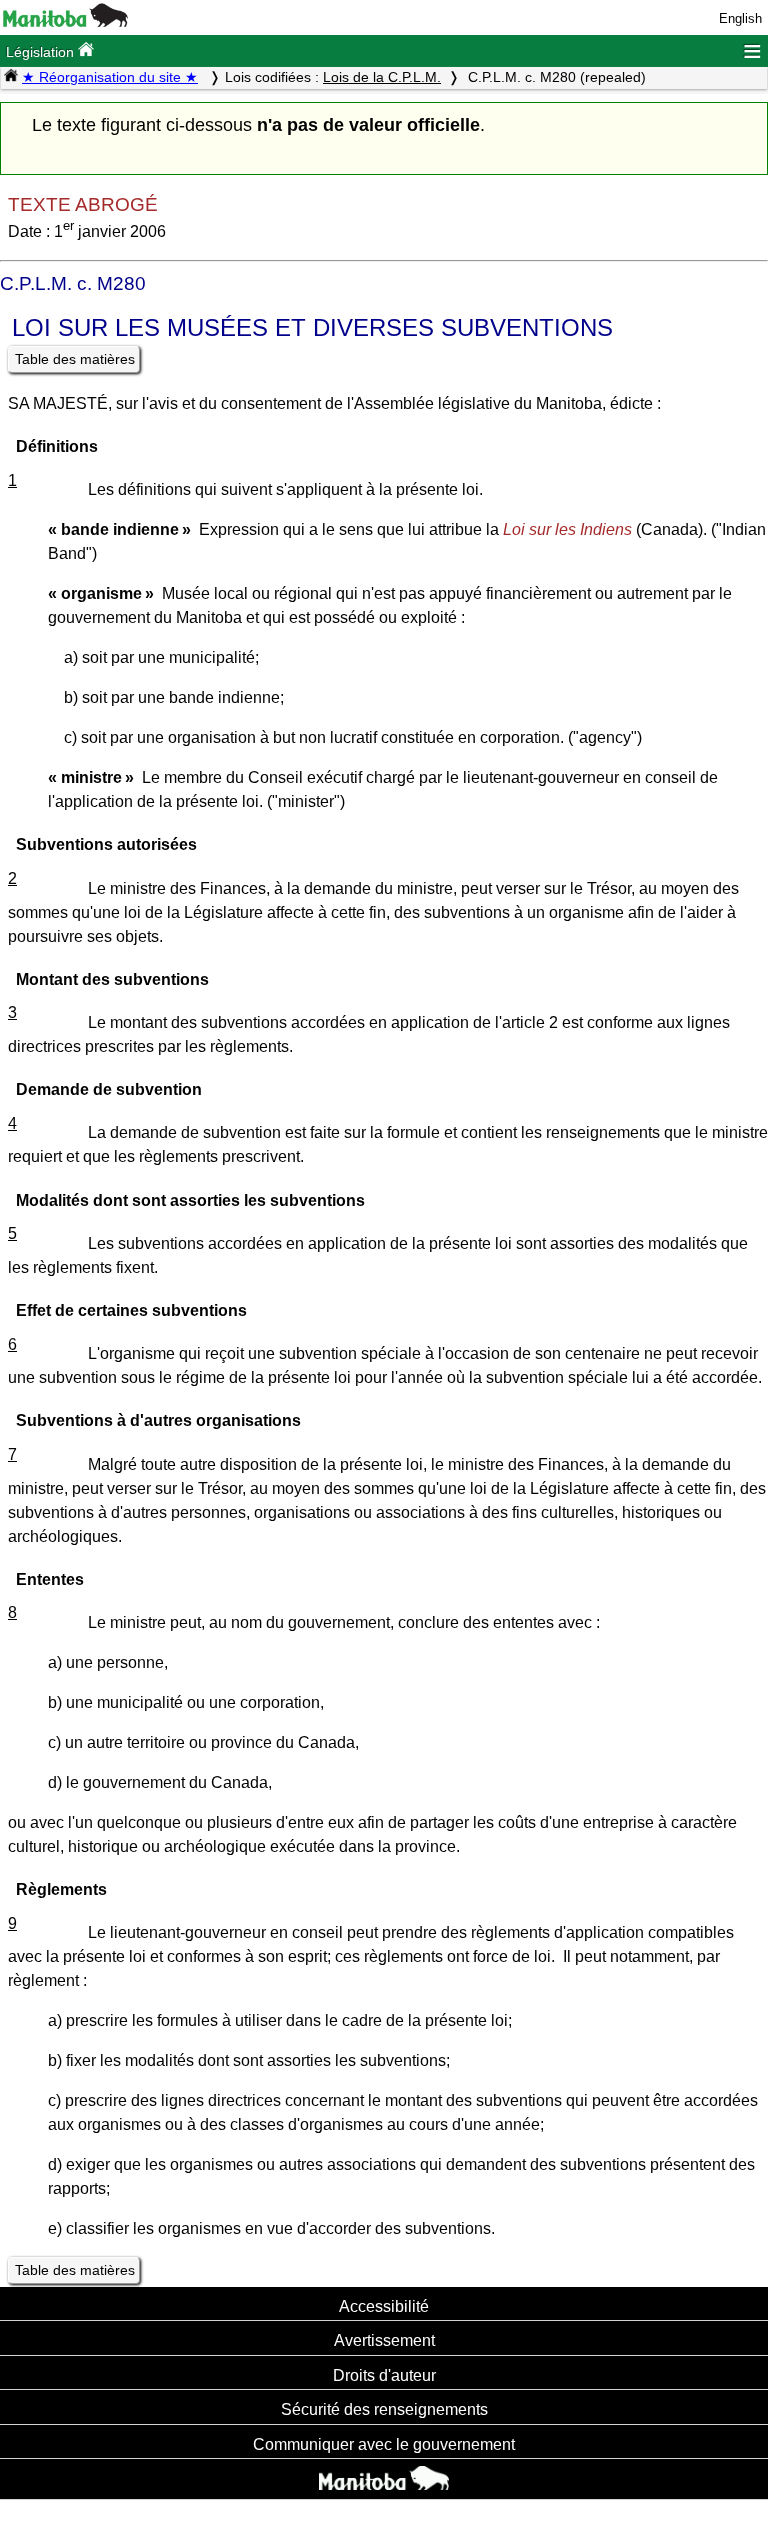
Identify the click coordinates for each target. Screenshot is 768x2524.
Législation (42, 52)
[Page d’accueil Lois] (11, 77)
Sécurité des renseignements (384, 2409)
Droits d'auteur (384, 2375)
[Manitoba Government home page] (384, 2481)
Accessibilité (384, 2306)
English (740, 18)
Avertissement (384, 2340)
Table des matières (75, 359)
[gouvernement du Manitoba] (65, 22)
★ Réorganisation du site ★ (110, 77)
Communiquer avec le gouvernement (384, 2444)
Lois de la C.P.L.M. (382, 77)
